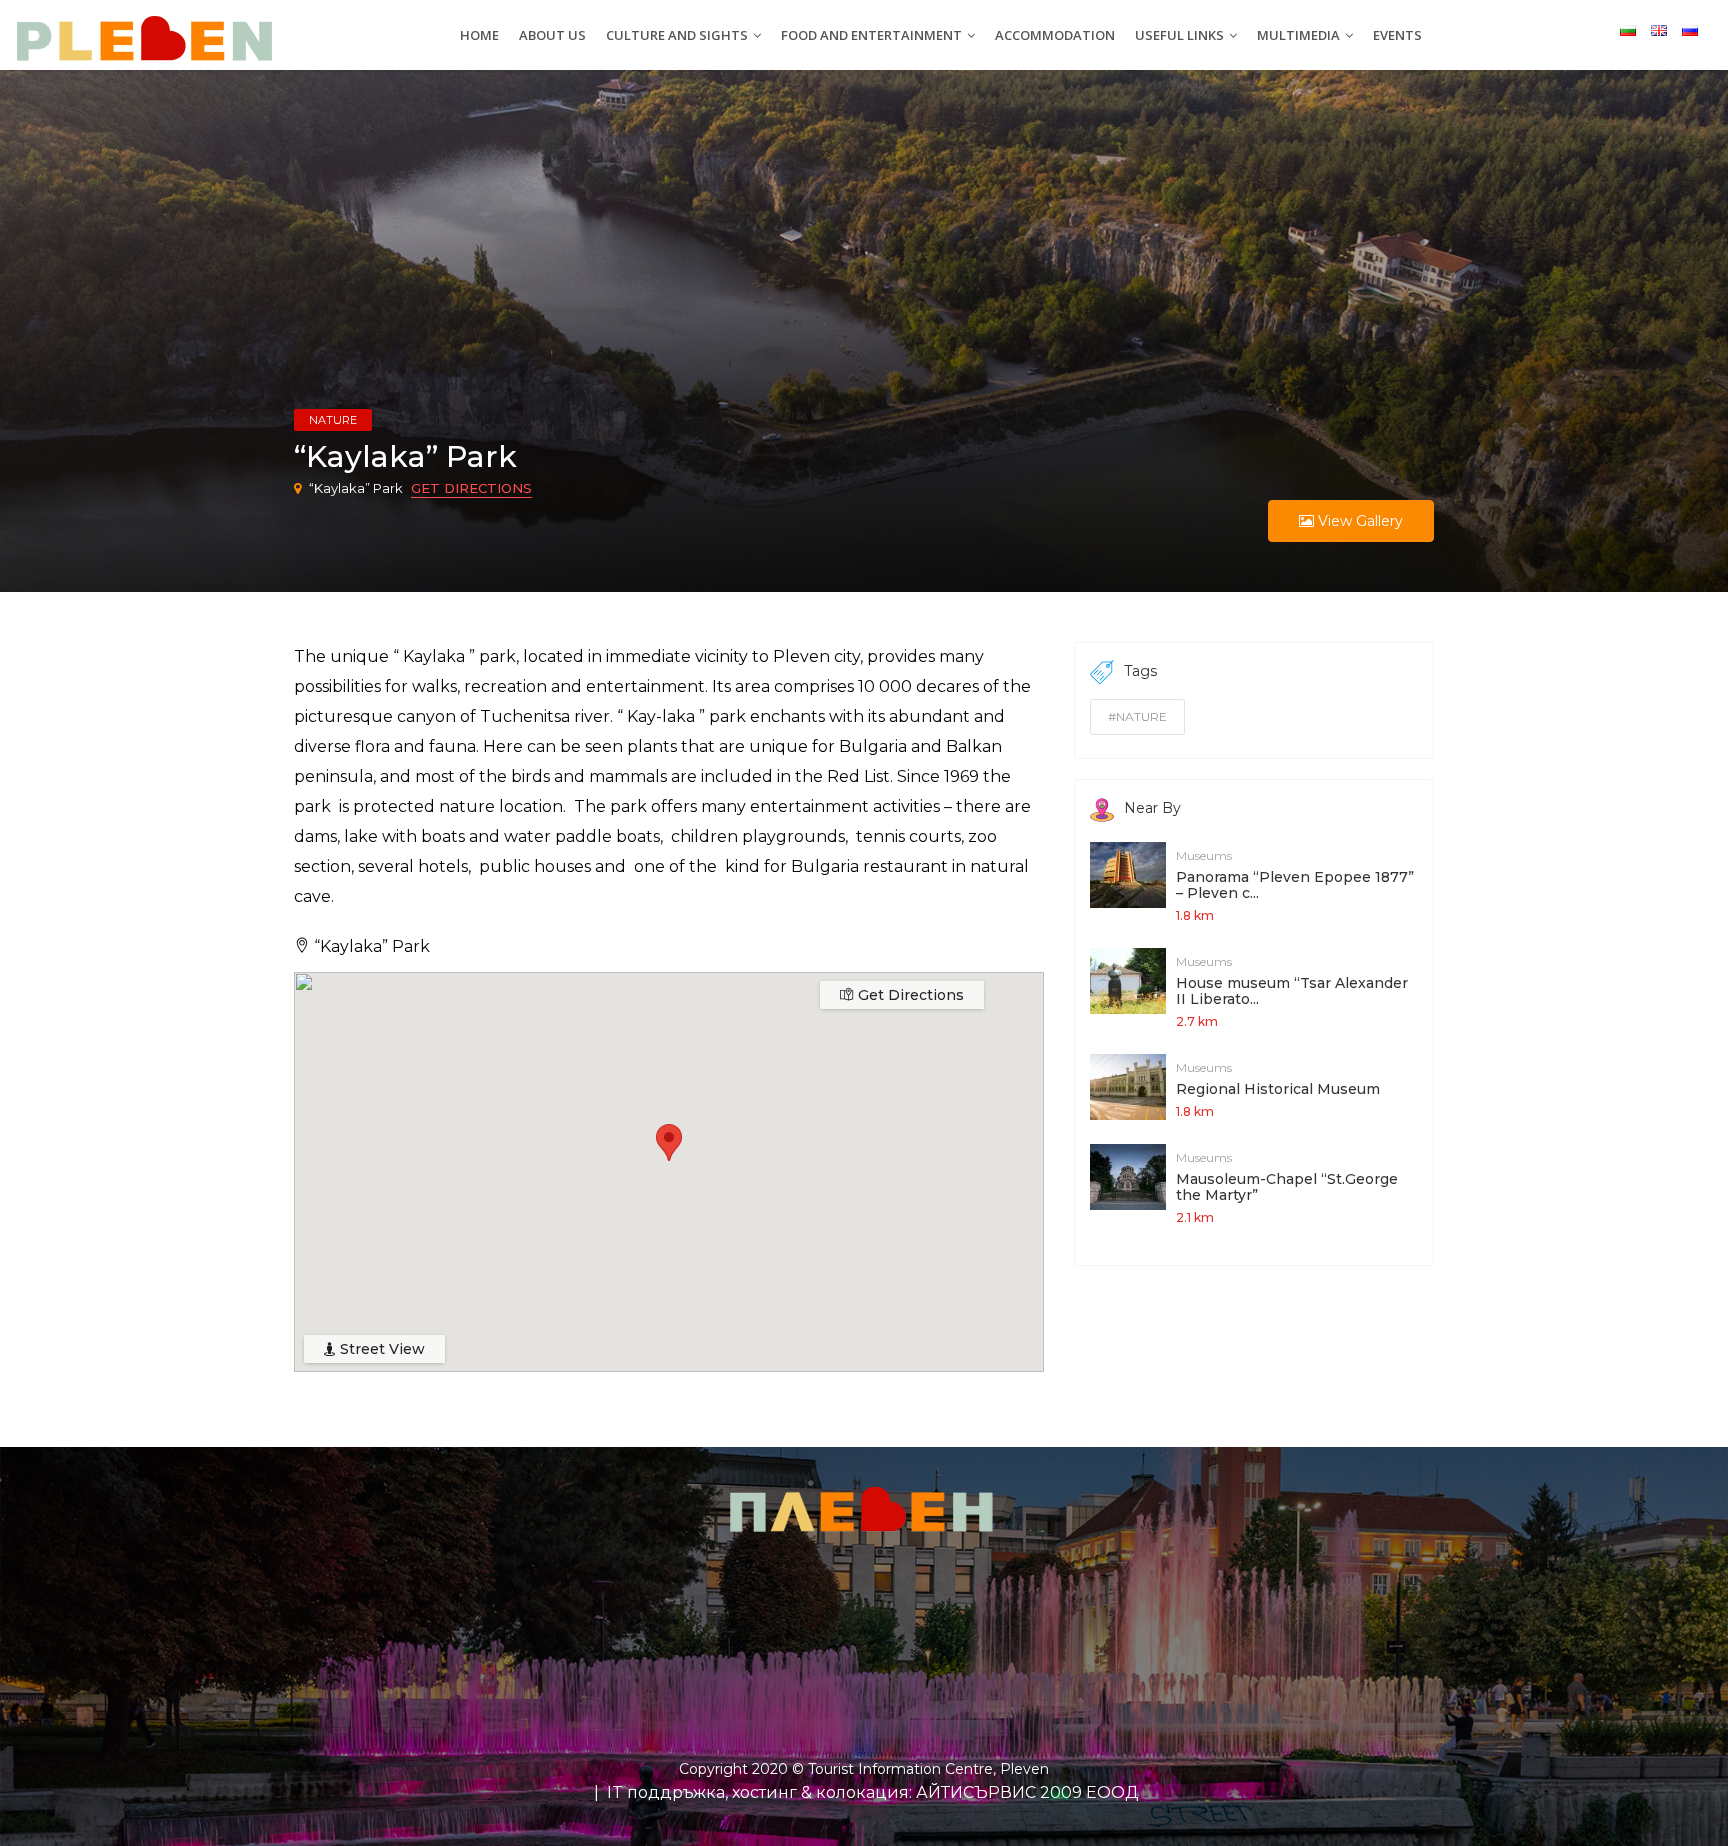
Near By (1152, 808)
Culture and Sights (678, 35)
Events (1397, 35)
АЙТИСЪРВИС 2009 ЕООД (1027, 1792)
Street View (380, 1349)
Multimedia (1300, 35)
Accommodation (1055, 35)
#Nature (1137, 716)
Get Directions (471, 488)
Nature (333, 420)
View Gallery (1358, 521)
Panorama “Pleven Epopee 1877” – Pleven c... (1295, 885)
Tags (1140, 671)
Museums (1204, 855)
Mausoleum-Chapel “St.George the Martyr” (1287, 1187)
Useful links (1181, 35)
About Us (552, 35)
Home (479, 35)
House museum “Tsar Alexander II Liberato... (1292, 991)
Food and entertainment (873, 35)
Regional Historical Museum (1278, 1089)
